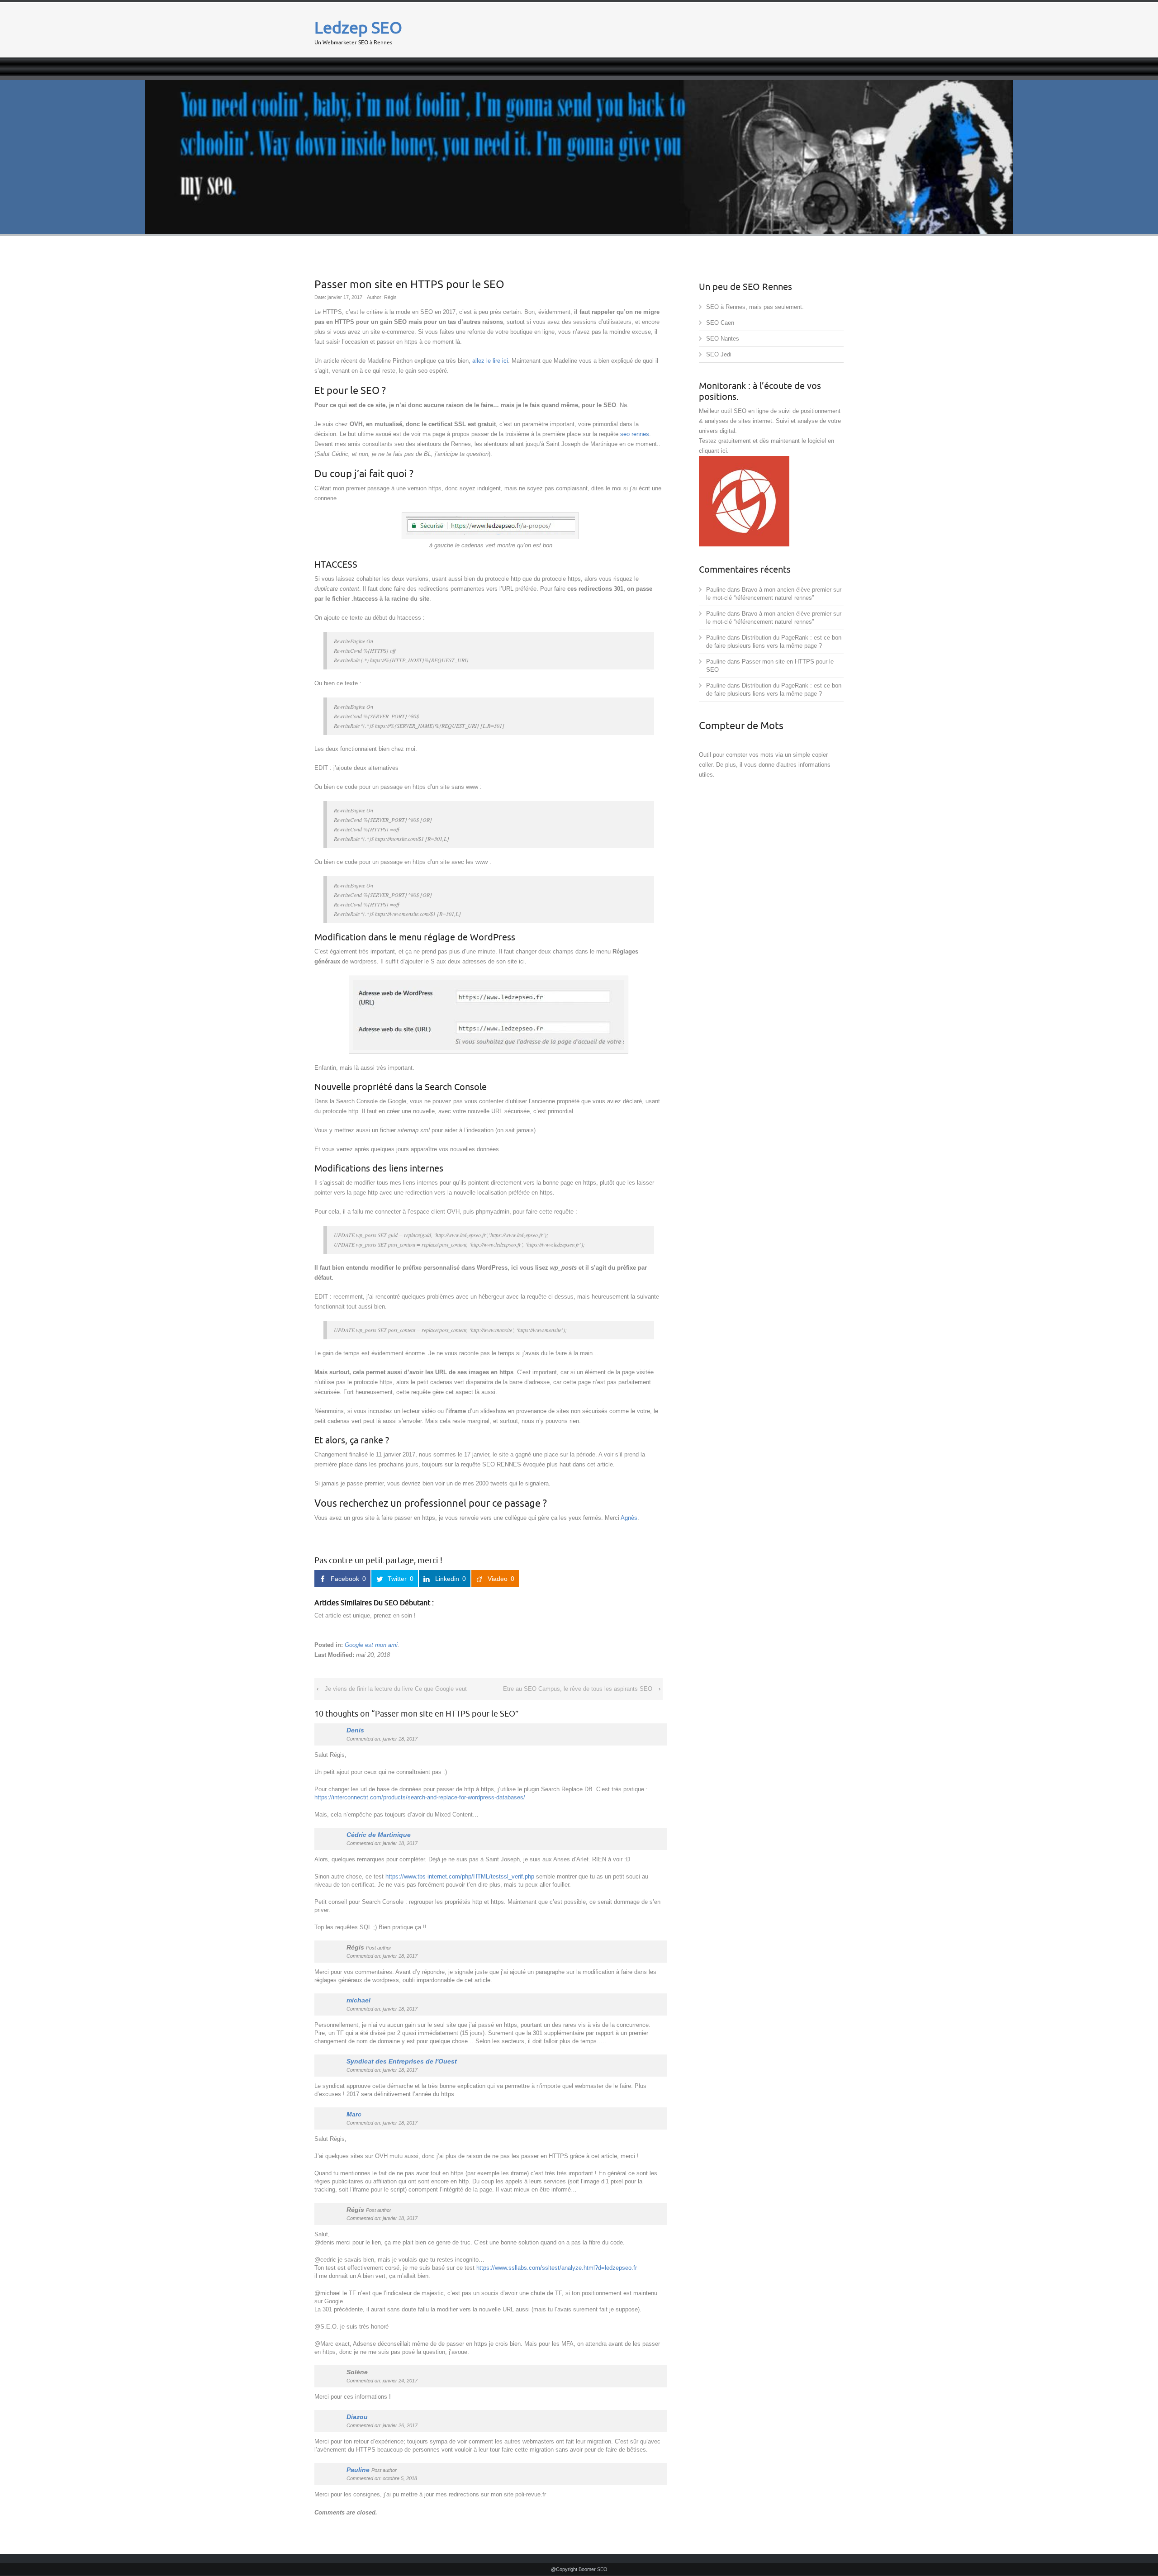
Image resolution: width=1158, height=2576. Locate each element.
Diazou (357, 2417)
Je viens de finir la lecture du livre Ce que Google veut (396, 1689)
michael (358, 2000)
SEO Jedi (719, 354)
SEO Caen (720, 323)
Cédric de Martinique (379, 1835)
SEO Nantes (723, 339)
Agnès (629, 1518)
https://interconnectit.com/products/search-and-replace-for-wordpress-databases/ (420, 1797)
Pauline (358, 2470)
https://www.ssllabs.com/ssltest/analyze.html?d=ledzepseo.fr (557, 2268)
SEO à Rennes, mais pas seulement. (755, 307)
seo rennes (635, 434)
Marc (354, 2114)
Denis (355, 1730)
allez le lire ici (490, 361)
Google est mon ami (371, 1645)
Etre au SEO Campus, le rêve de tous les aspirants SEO (578, 1689)
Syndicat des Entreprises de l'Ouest (402, 2061)
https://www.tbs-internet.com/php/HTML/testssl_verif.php (460, 1876)
